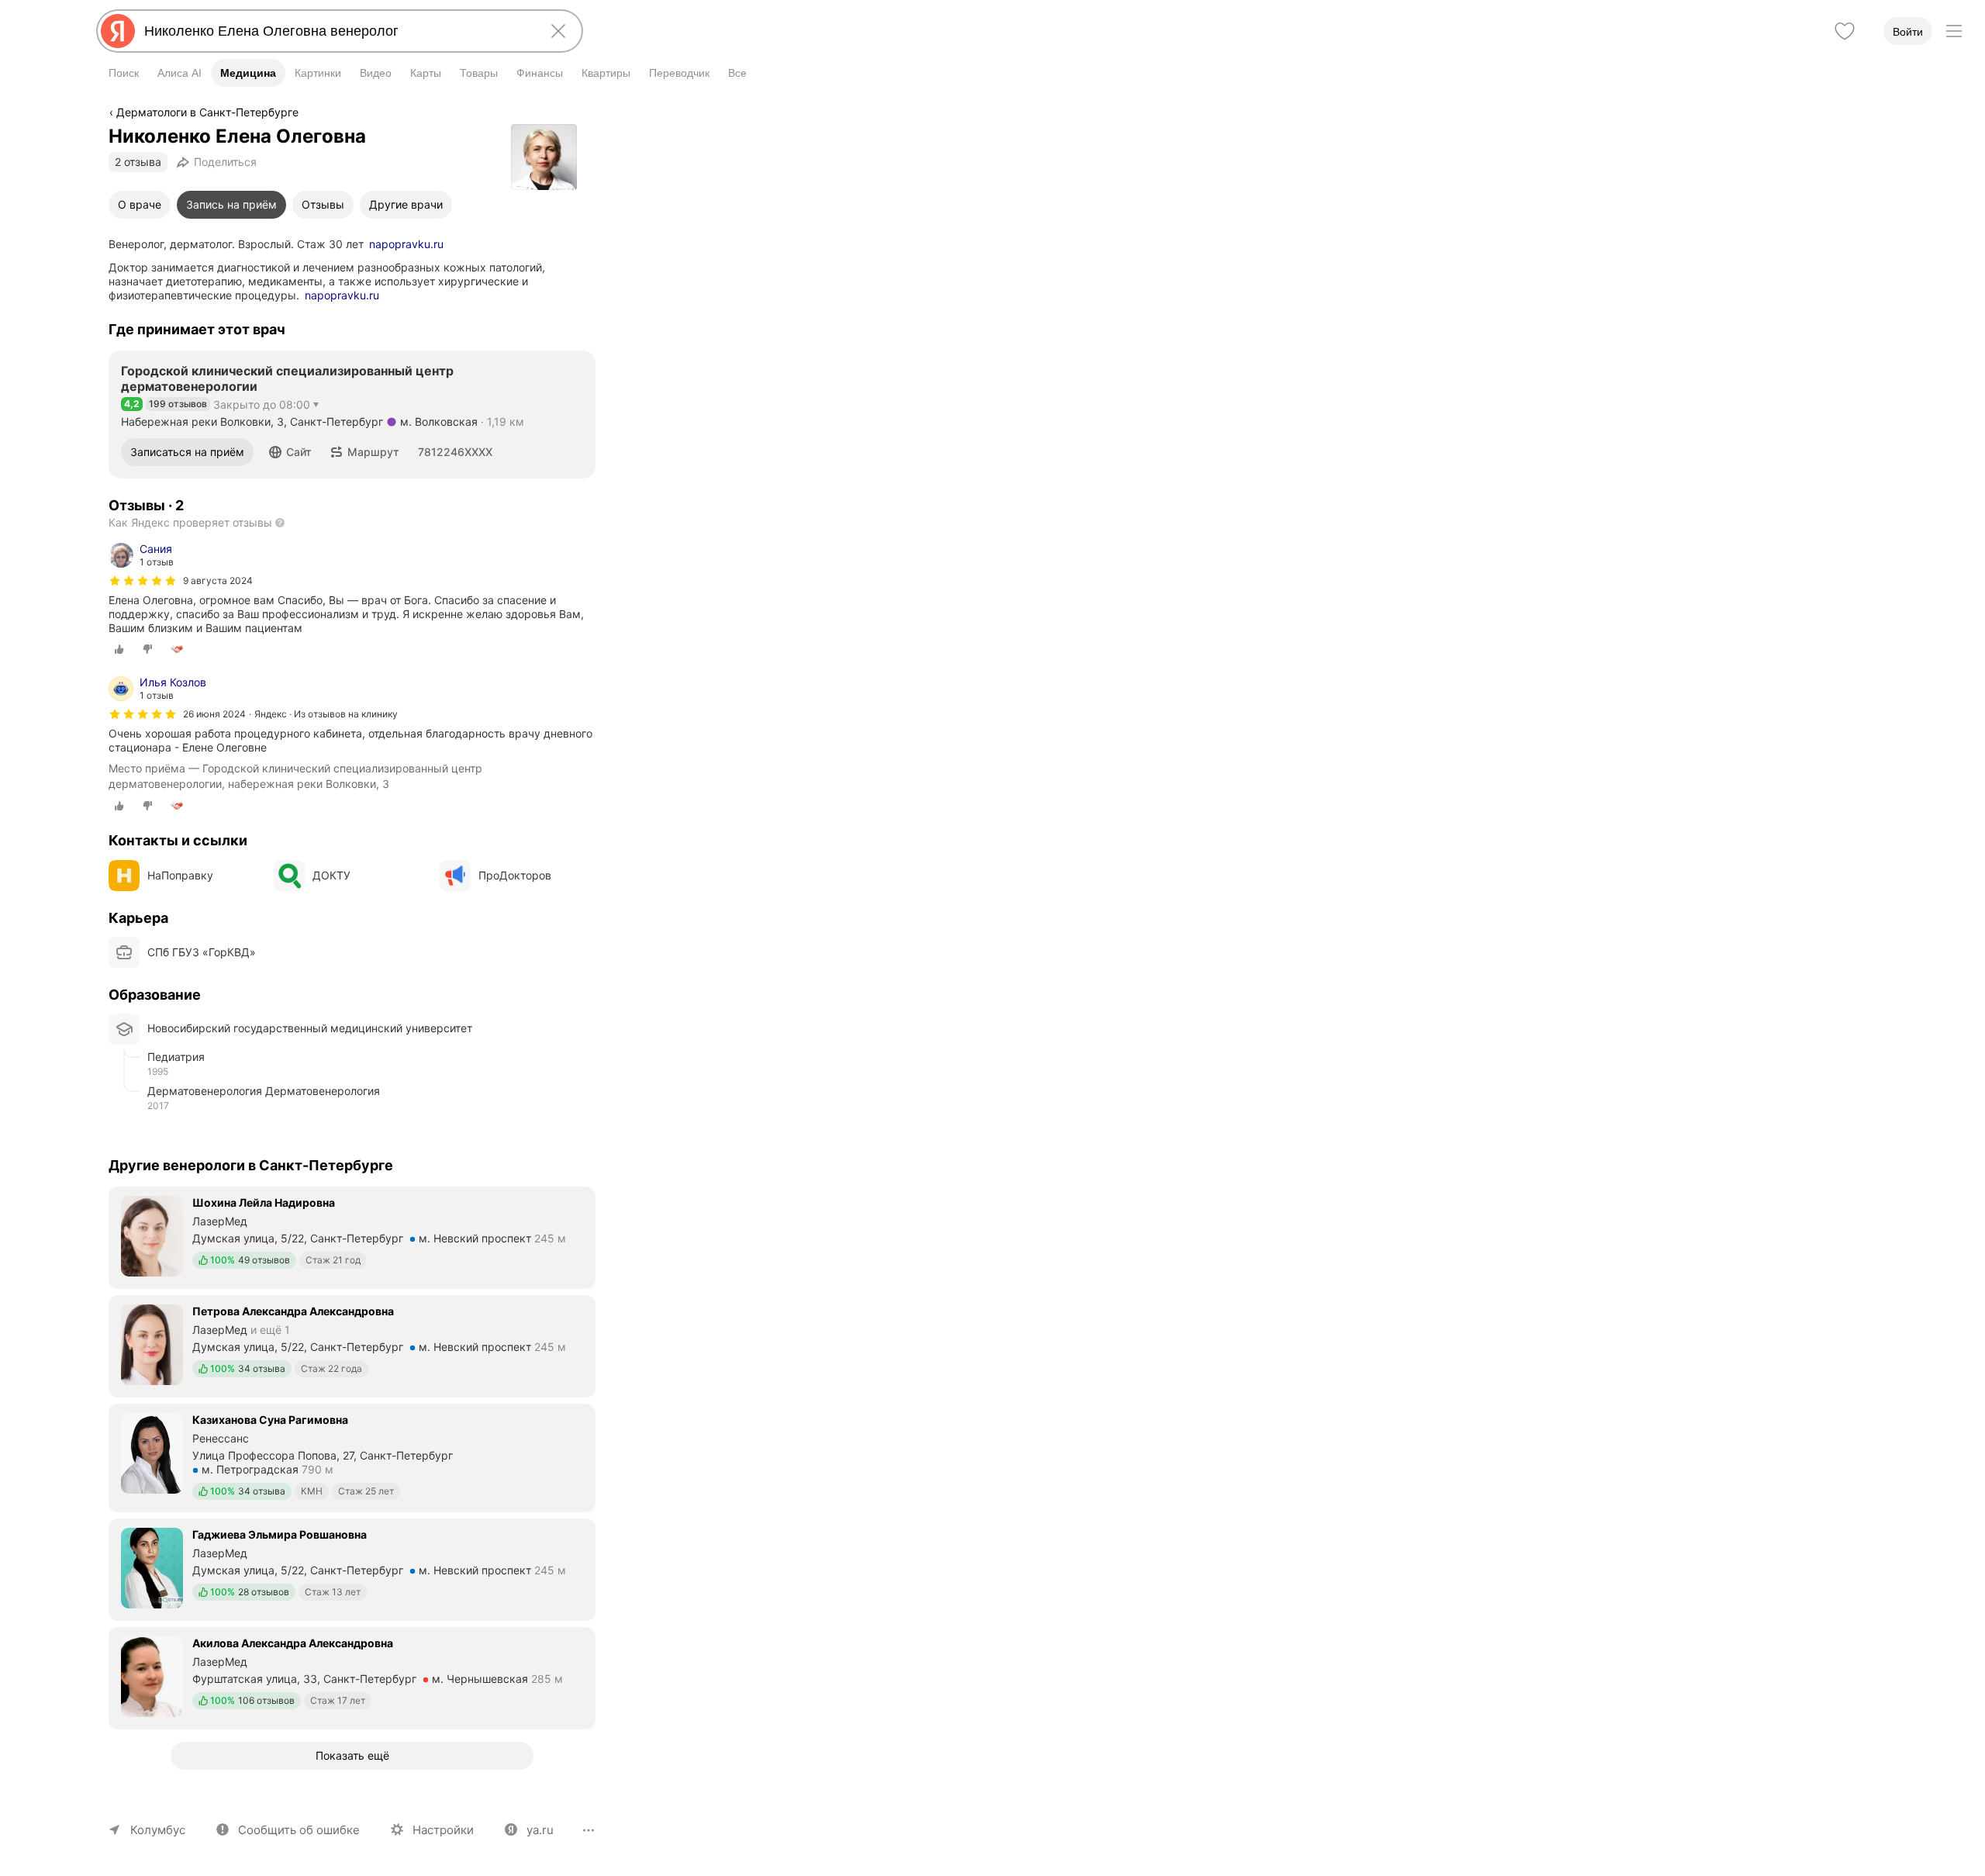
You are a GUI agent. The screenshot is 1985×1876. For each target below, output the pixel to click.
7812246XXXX (455, 452)
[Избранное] (1845, 31)
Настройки (443, 1830)
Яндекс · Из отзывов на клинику (326, 714)
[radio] (119, 649)
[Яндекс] (118, 31)
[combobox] (337, 31)
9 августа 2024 (218, 580)
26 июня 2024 (214, 714)
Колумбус (158, 1830)
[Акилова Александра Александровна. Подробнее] (352, 1677)
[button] (290, 452)
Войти (1908, 32)
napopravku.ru (406, 244)
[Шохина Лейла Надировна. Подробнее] (352, 1236)
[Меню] (1954, 31)
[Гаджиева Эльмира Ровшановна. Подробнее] (352, 1568)
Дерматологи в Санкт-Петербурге (207, 112)
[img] (143, 581)
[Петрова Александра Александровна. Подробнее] (352, 1345)
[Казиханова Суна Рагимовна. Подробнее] (352, 1456)
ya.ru (540, 1830)
